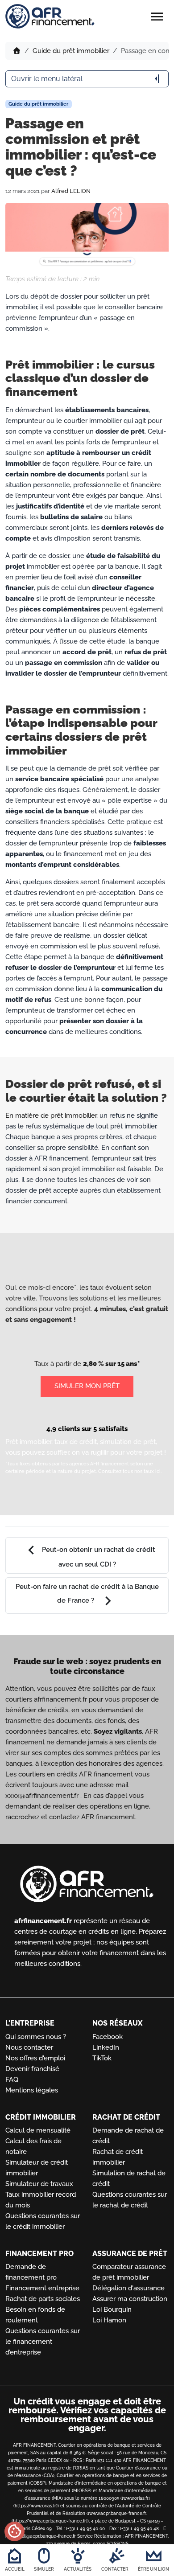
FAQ (12, 2080)
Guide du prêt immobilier (71, 51)
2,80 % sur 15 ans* (111, 1364)
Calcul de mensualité (38, 2130)
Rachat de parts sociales (43, 2299)
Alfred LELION (71, 191)
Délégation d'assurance (128, 2288)
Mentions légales (32, 2090)
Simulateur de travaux (39, 2184)
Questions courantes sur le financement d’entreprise (43, 2342)
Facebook (108, 2037)
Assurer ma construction (130, 2299)
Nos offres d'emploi (35, 2058)
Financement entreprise (42, 2288)
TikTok (102, 2058)
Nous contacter (29, 2047)
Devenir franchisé (32, 2069)
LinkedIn (106, 2047)
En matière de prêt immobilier (51, 1116)
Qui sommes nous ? (36, 2037)
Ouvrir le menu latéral (87, 79)
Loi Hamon (109, 2320)
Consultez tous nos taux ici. (130, 1471)
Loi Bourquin (112, 2309)
